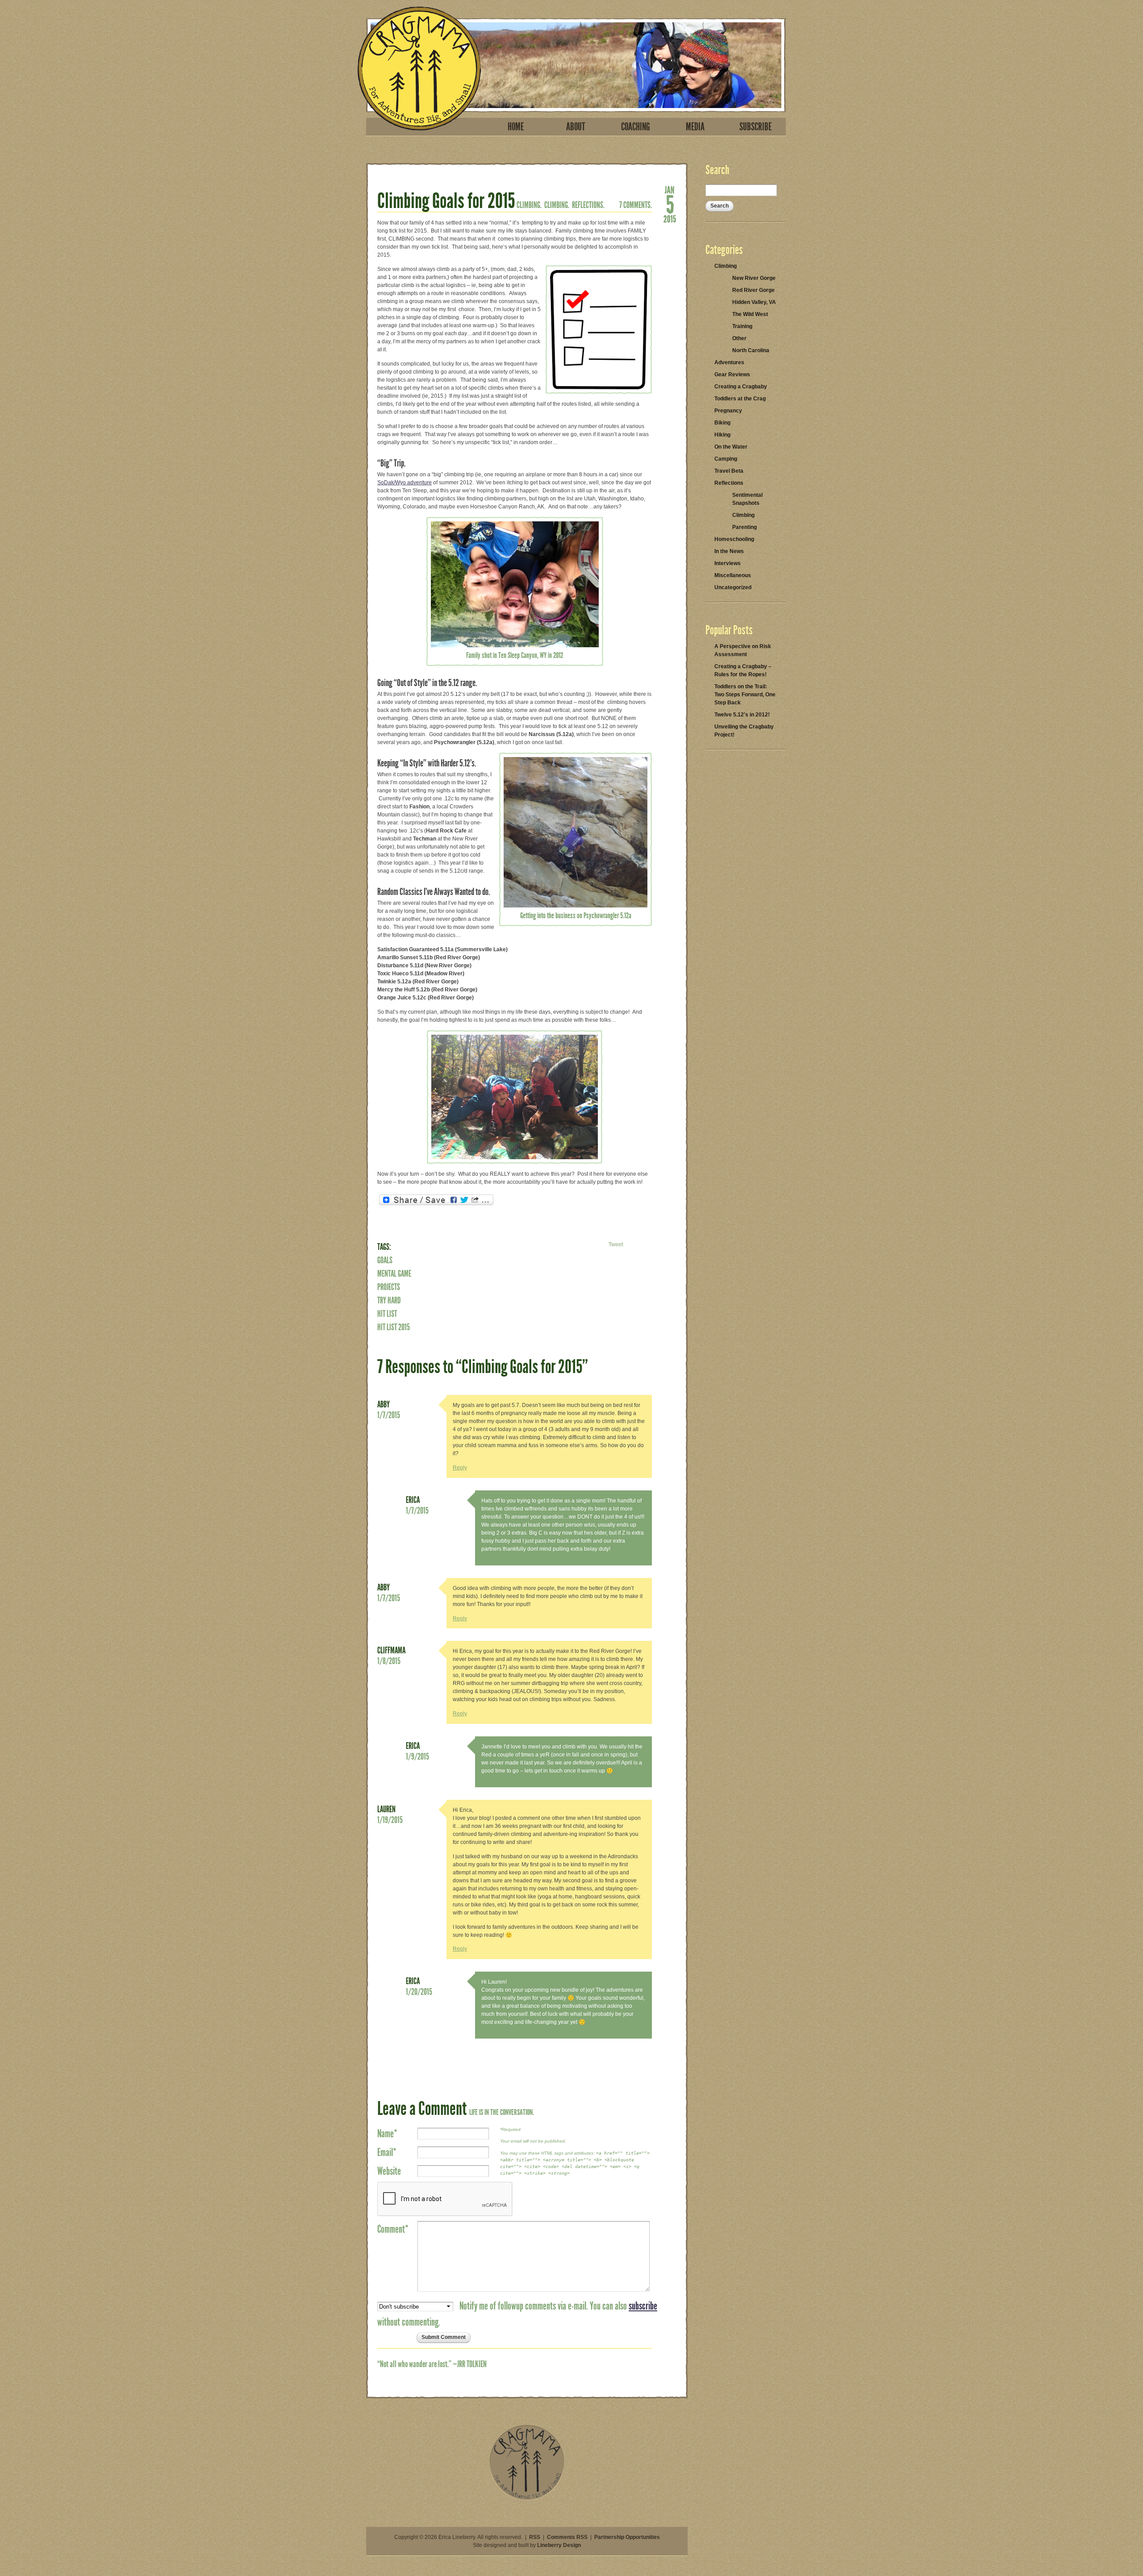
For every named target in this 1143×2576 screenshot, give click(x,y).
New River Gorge (754, 278)
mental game (394, 1273)
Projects (389, 1287)
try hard (389, 1300)
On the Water (731, 447)
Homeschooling (734, 539)
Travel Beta (729, 471)
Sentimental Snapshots (747, 499)
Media (695, 127)
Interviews (728, 563)
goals (385, 1260)
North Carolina (751, 350)
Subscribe (755, 127)
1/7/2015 (389, 1415)
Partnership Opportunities (627, 2537)
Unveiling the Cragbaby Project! (744, 731)
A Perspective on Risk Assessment (743, 650)
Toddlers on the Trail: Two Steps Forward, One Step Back (745, 695)
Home (516, 127)
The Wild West (750, 314)
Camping (726, 459)
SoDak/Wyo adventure (405, 483)
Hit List (387, 1314)
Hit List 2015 (394, 1327)
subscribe (643, 2306)
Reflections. (588, 205)
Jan (670, 189)
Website (389, 2171)
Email (387, 2152)
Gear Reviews (732, 375)
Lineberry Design (559, 2545)
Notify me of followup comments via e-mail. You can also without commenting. (517, 2314)
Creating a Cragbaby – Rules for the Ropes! (743, 670)
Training (742, 326)
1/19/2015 (390, 1820)
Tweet (616, 1244)
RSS (535, 2537)
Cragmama (419, 69)
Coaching (636, 127)
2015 (670, 218)
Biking (722, 423)
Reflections (729, 483)
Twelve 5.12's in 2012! (742, 715)
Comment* (393, 2229)
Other (739, 338)
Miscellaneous (733, 575)
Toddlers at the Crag (740, 399)
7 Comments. (636, 205)
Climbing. (529, 205)
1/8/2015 (389, 1661)
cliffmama (391, 1650)
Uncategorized (733, 587)
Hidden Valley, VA (754, 302)
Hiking (722, 435)
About (576, 127)
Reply (460, 1468)
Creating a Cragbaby (741, 387)
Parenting (745, 527)
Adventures (729, 362)
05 (670, 204)
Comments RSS (567, 2537)
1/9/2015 (417, 1756)
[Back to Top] (527, 2498)
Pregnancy (728, 411)
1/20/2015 (419, 1992)
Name (387, 2134)
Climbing (726, 266)
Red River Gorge (753, 290)
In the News (729, 551)
